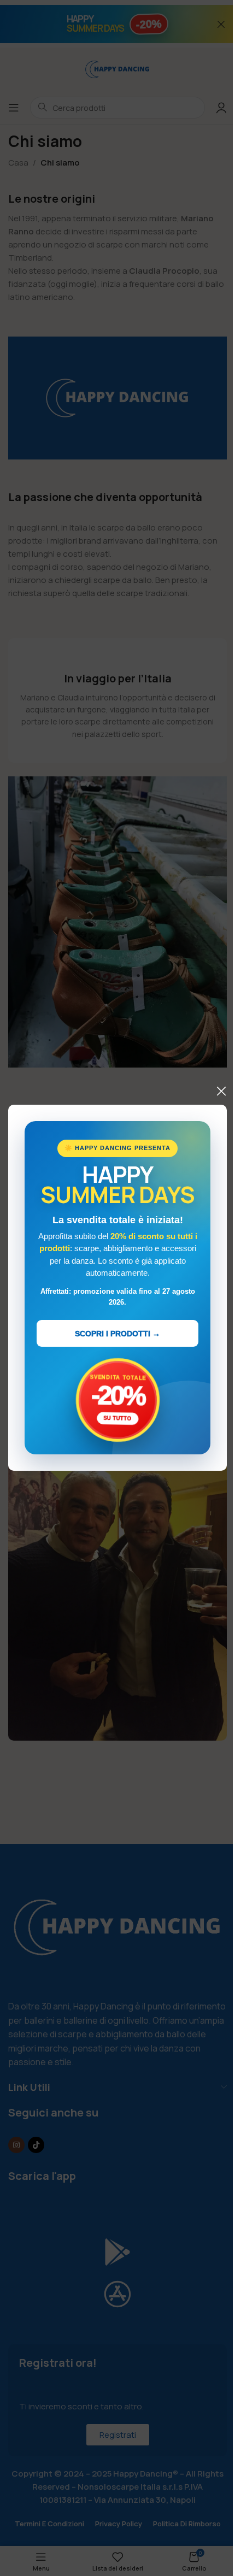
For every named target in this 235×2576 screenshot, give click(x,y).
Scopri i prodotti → (117, 1334)
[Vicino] (221, 1091)
